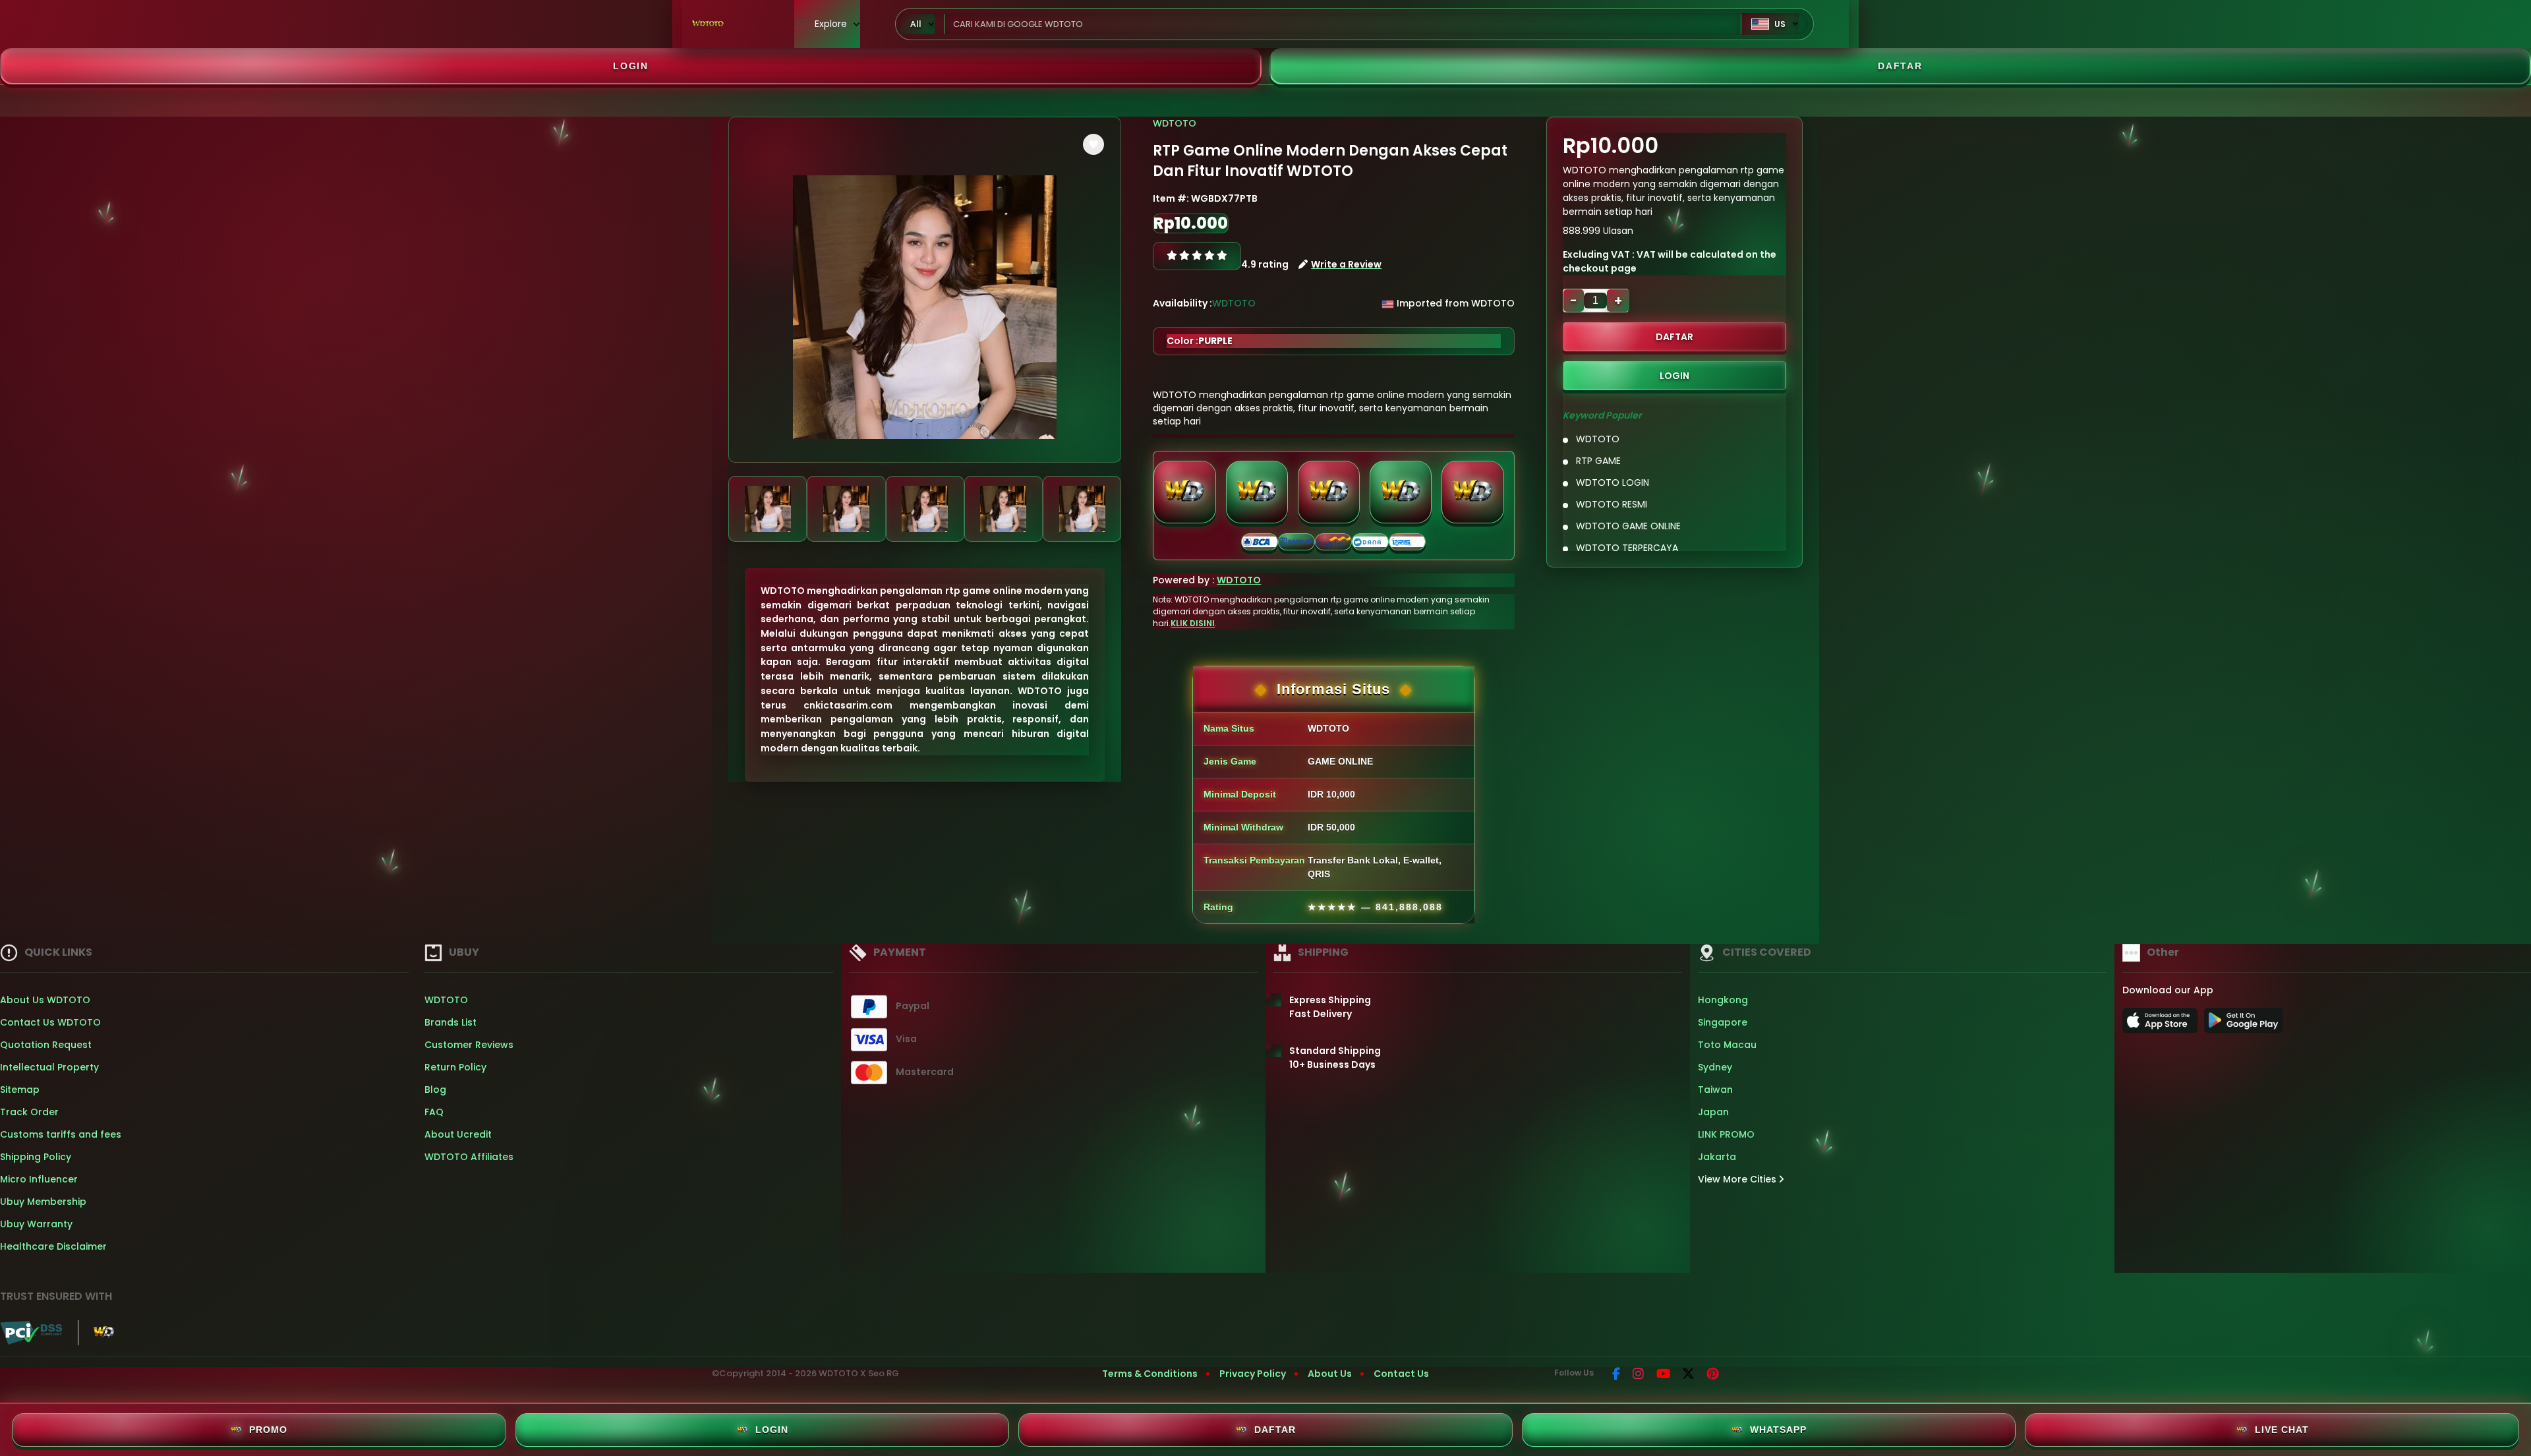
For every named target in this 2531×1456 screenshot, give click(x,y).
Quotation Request (46, 1045)
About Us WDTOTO (45, 1000)
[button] (1093, 144)
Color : (1200, 341)
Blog (435, 1090)
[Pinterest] (1713, 1375)
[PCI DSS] (31, 1333)
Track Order (29, 1112)
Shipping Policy (36, 1157)
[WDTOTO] (709, 24)
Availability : (1182, 303)
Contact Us (1401, 1374)
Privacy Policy (1253, 1374)
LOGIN (631, 66)
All (916, 24)
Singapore (1723, 1022)
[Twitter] (1688, 1375)
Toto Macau (1727, 1045)
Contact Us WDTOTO (50, 1022)
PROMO (268, 1430)
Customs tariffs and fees (61, 1134)
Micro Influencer (39, 1179)
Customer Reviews (469, 1045)
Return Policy (455, 1067)
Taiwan (1715, 1090)
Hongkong (1723, 1000)
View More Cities (1738, 1179)
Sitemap (20, 1090)
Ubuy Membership (43, 1202)
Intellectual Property (49, 1067)
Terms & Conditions (1150, 1374)
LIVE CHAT (2282, 1430)
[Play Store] (2244, 1024)
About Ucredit (458, 1134)
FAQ (434, 1112)
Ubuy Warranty (36, 1224)
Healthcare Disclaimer (53, 1246)
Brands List (451, 1022)
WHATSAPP (1778, 1430)
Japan (1713, 1112)
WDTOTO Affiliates (469, 1157)
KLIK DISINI (1193, 623)
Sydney (1715, 1067)
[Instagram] (1638, 1375)
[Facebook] (1616, 1375)
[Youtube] (1663, 1375)
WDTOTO (1175, 123)
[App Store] (2162, 1024)
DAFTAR (1900, 66)
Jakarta (1717, 1157)
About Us (1330, 1374)
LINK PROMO (1726, 1134)
